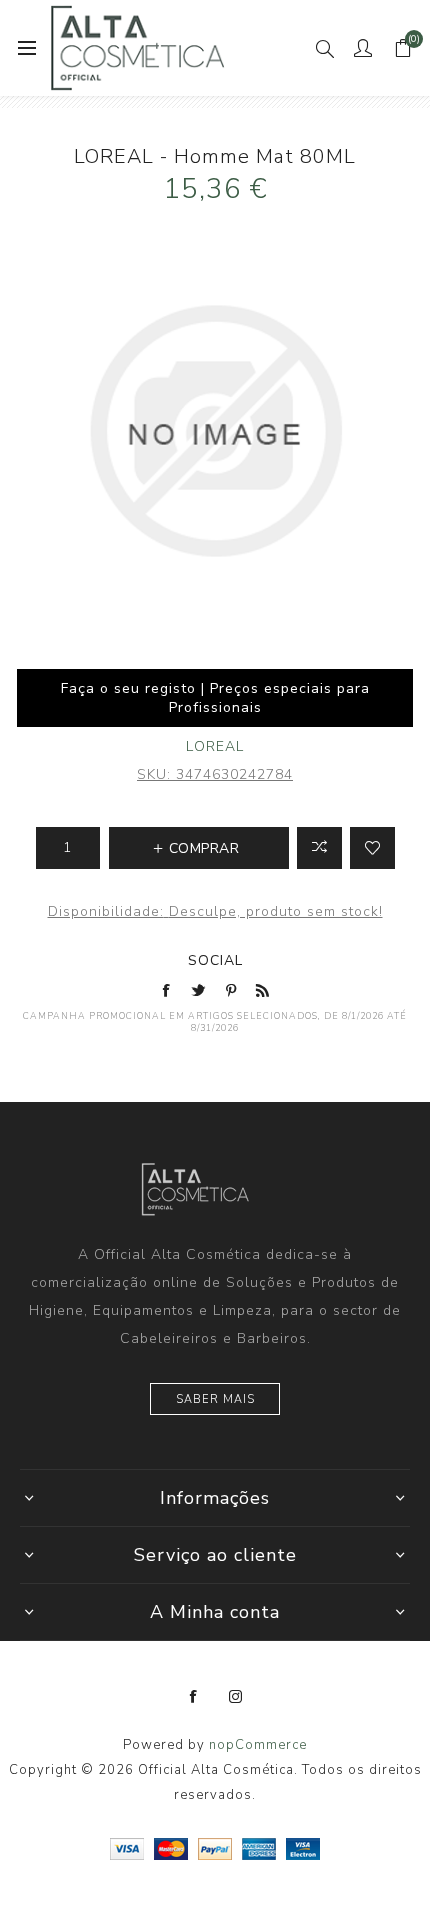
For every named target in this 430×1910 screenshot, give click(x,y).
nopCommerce (258, 1745)
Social (215, 960)
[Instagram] (236, 1697)
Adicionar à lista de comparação (319, 848)
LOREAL (215, 746)
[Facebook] (194, 1697)
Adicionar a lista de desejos (372, 848)
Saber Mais (215, 1399)
